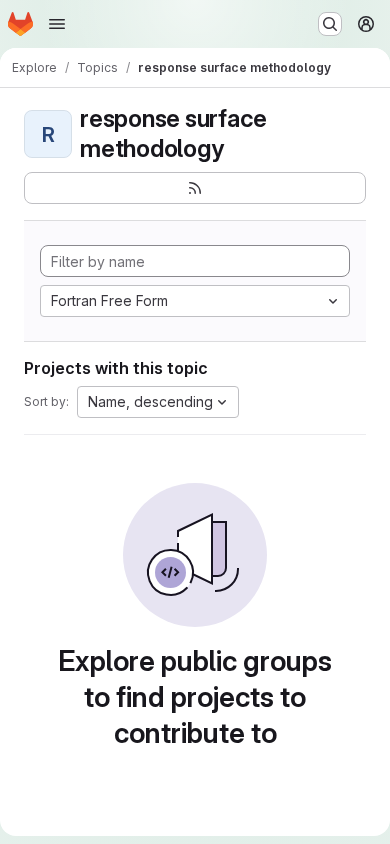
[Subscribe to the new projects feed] (195, 188)
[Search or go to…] (330, 24)
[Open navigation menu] (57, 24)
